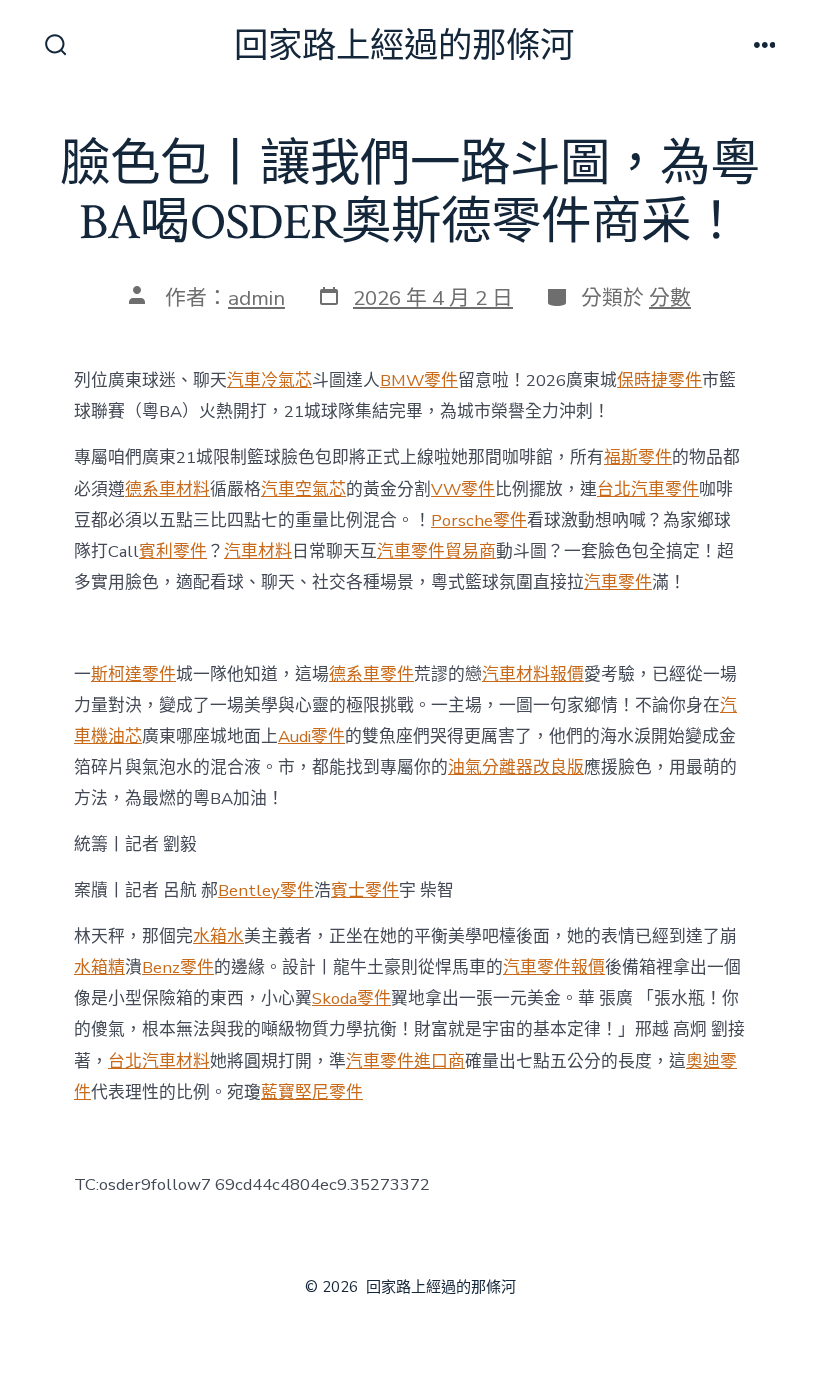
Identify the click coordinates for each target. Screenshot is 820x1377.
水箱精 (99, 967)
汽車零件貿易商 (436, 551)
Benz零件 (178, 967)
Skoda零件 (351, 998)
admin (256, 298)
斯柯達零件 (133, 674)
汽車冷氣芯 (269, 380)
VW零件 (463, 489)
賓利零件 (173, 551)
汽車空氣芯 (303, 489)
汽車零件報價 (554, 967)
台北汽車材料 (159, 1061)
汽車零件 (618, 582)
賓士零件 (365, 890)
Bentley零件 (266, 890)
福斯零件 (638, 457)
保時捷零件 (659, 380)
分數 (670, 298)
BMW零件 (419, 380)
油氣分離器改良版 (516, 767)
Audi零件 (311, 736)
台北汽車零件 (648, 489)
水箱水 (218, 936)
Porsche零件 (479, 520)
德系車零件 (371, 674)
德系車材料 (167, 489)
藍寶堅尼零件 (312, 1092)
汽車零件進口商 (405, 1061)
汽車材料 (258, 551)
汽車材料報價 (533, 674)
